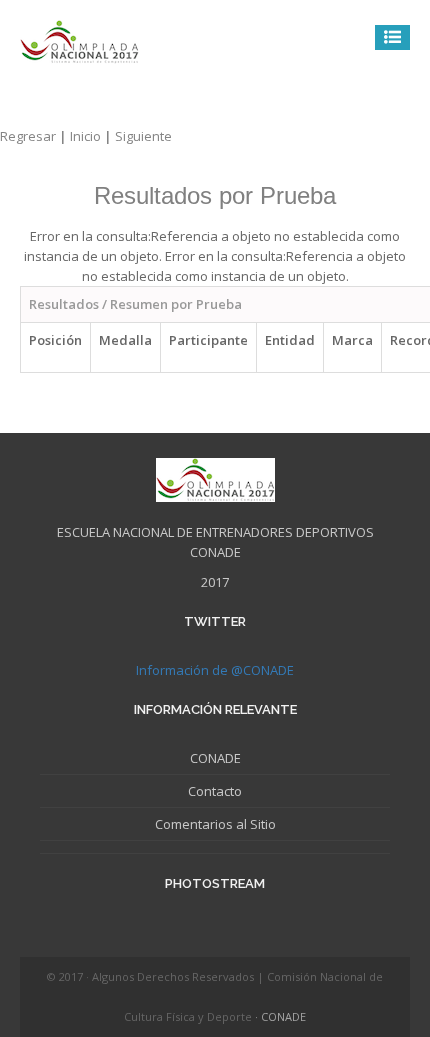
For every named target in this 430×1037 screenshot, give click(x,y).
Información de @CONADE (215, 670)
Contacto (215, 791)
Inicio (92, 136)
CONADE (215, 758)
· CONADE (280, 1016)
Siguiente (143, 136)
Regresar (35, 136)
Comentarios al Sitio (215, 824)
